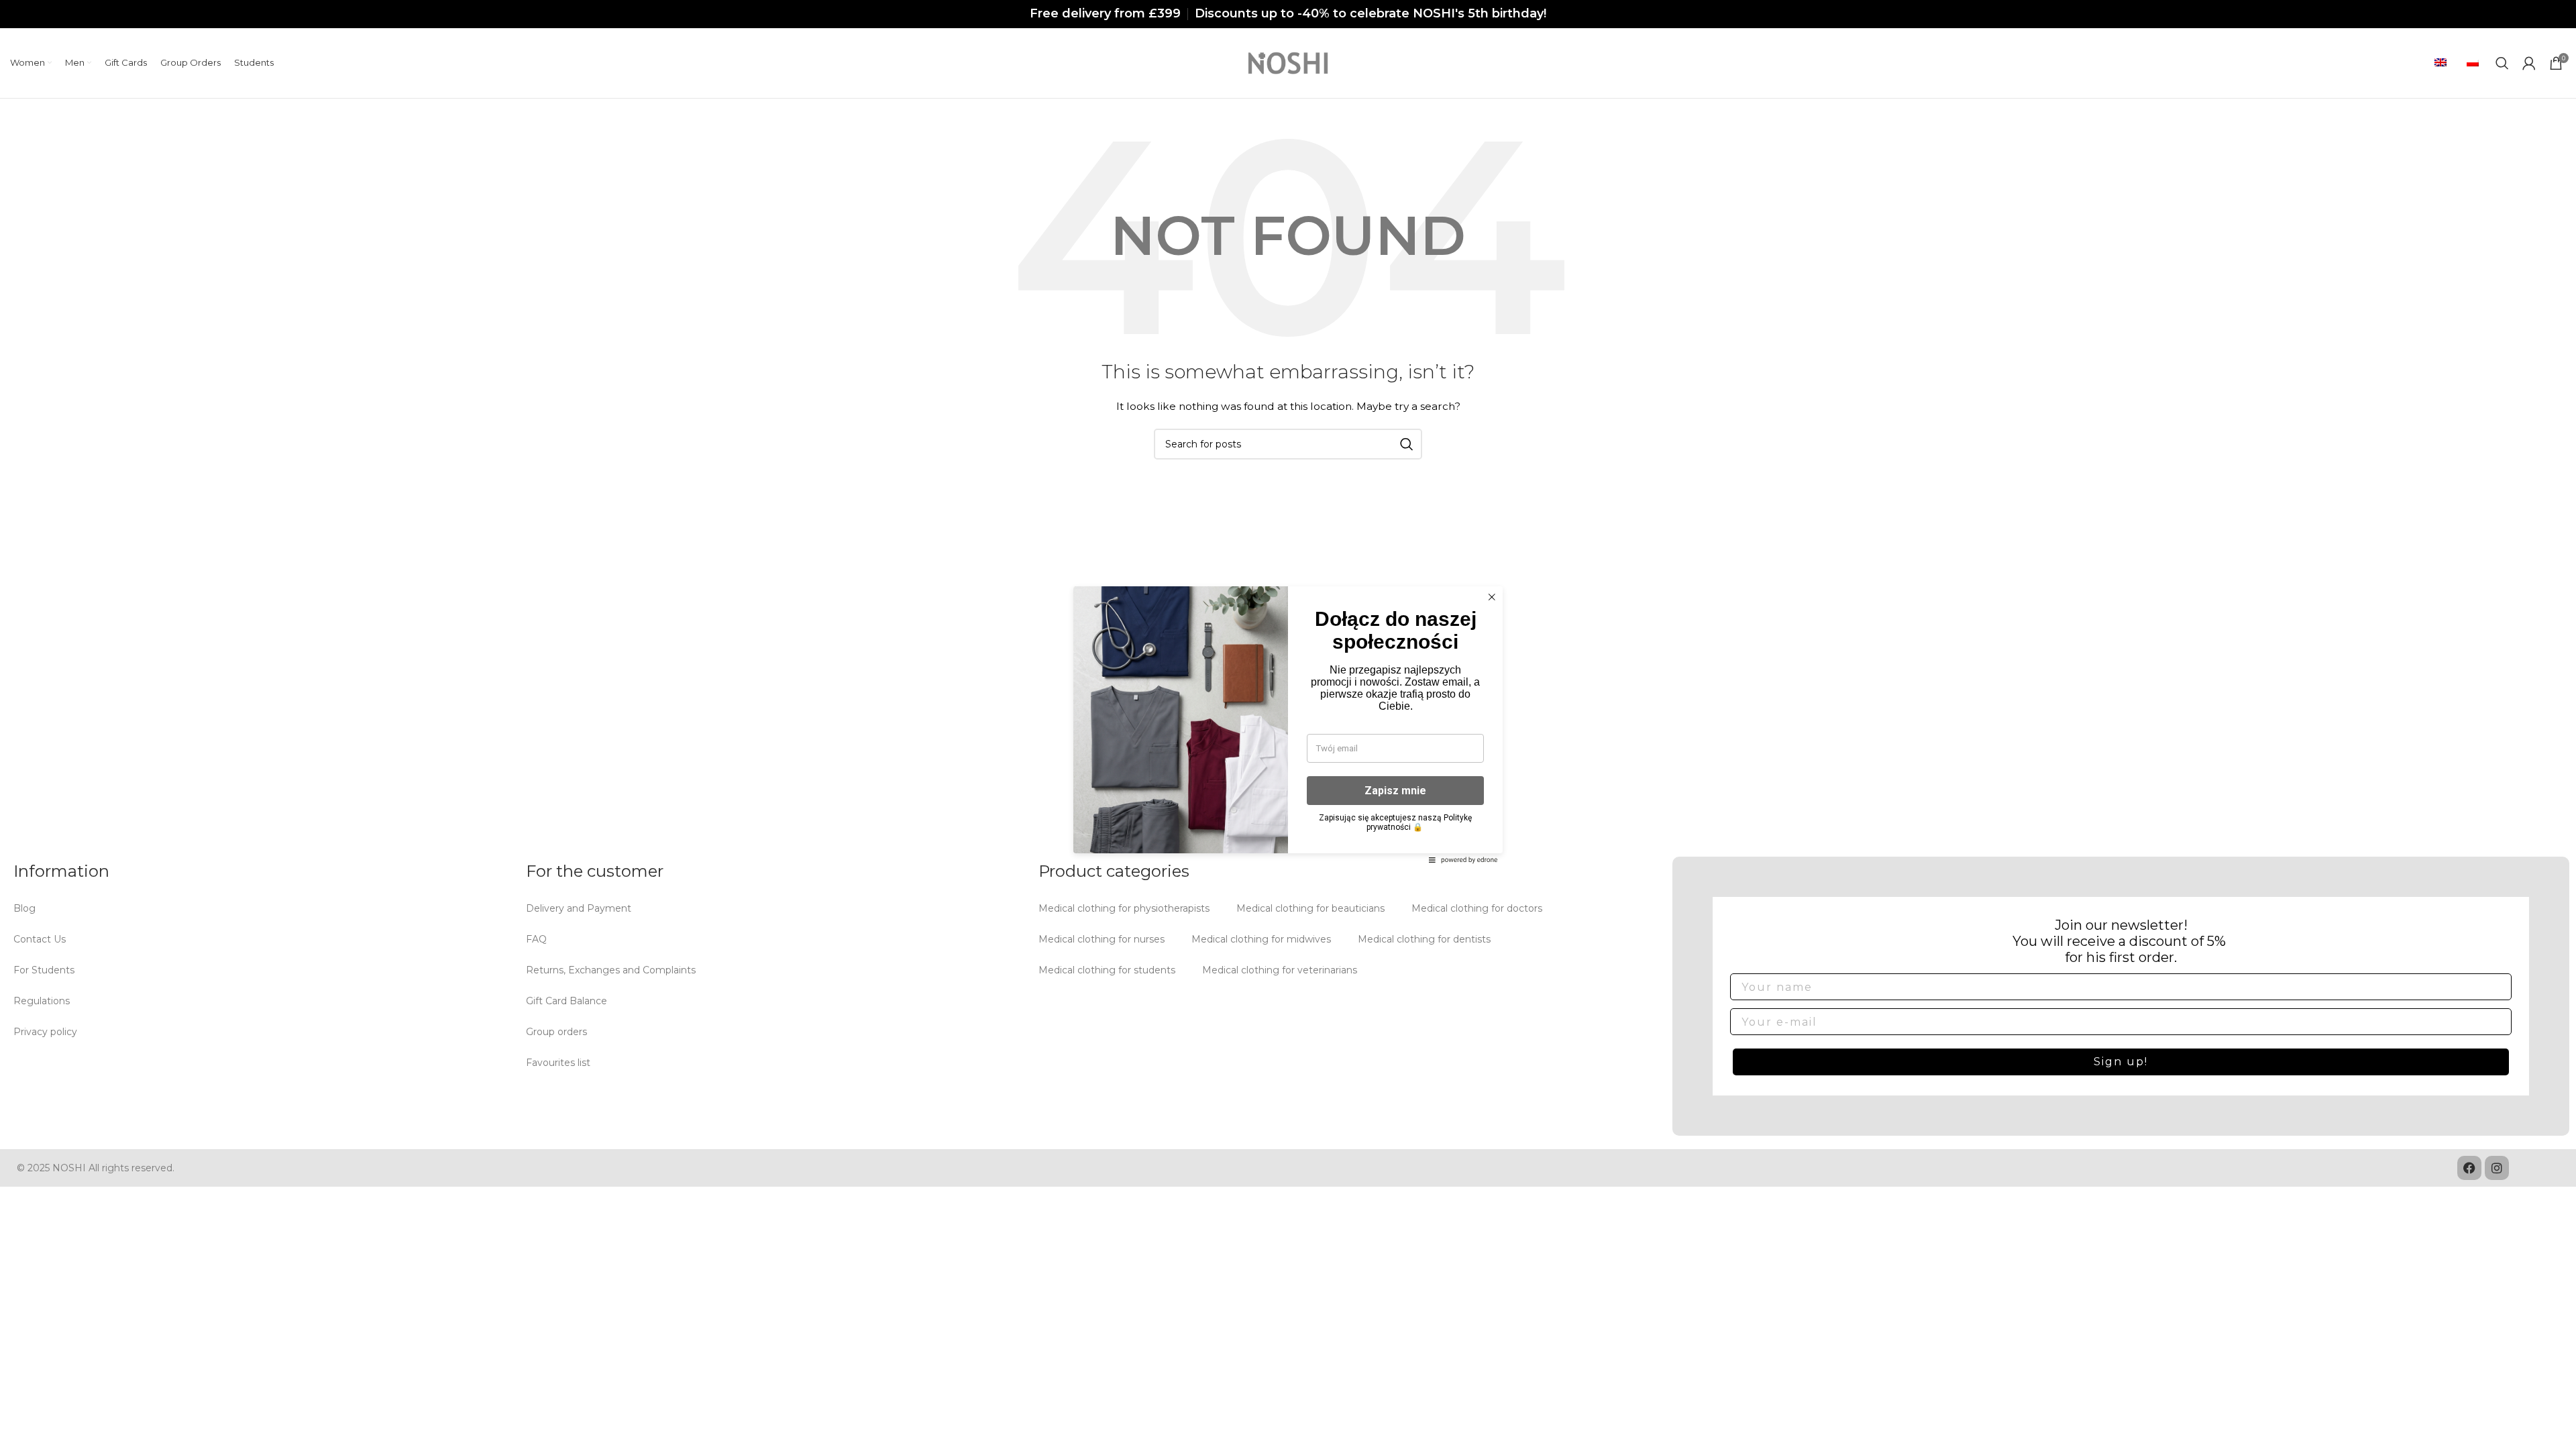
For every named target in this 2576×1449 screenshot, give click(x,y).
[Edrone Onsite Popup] (1288, 724)
